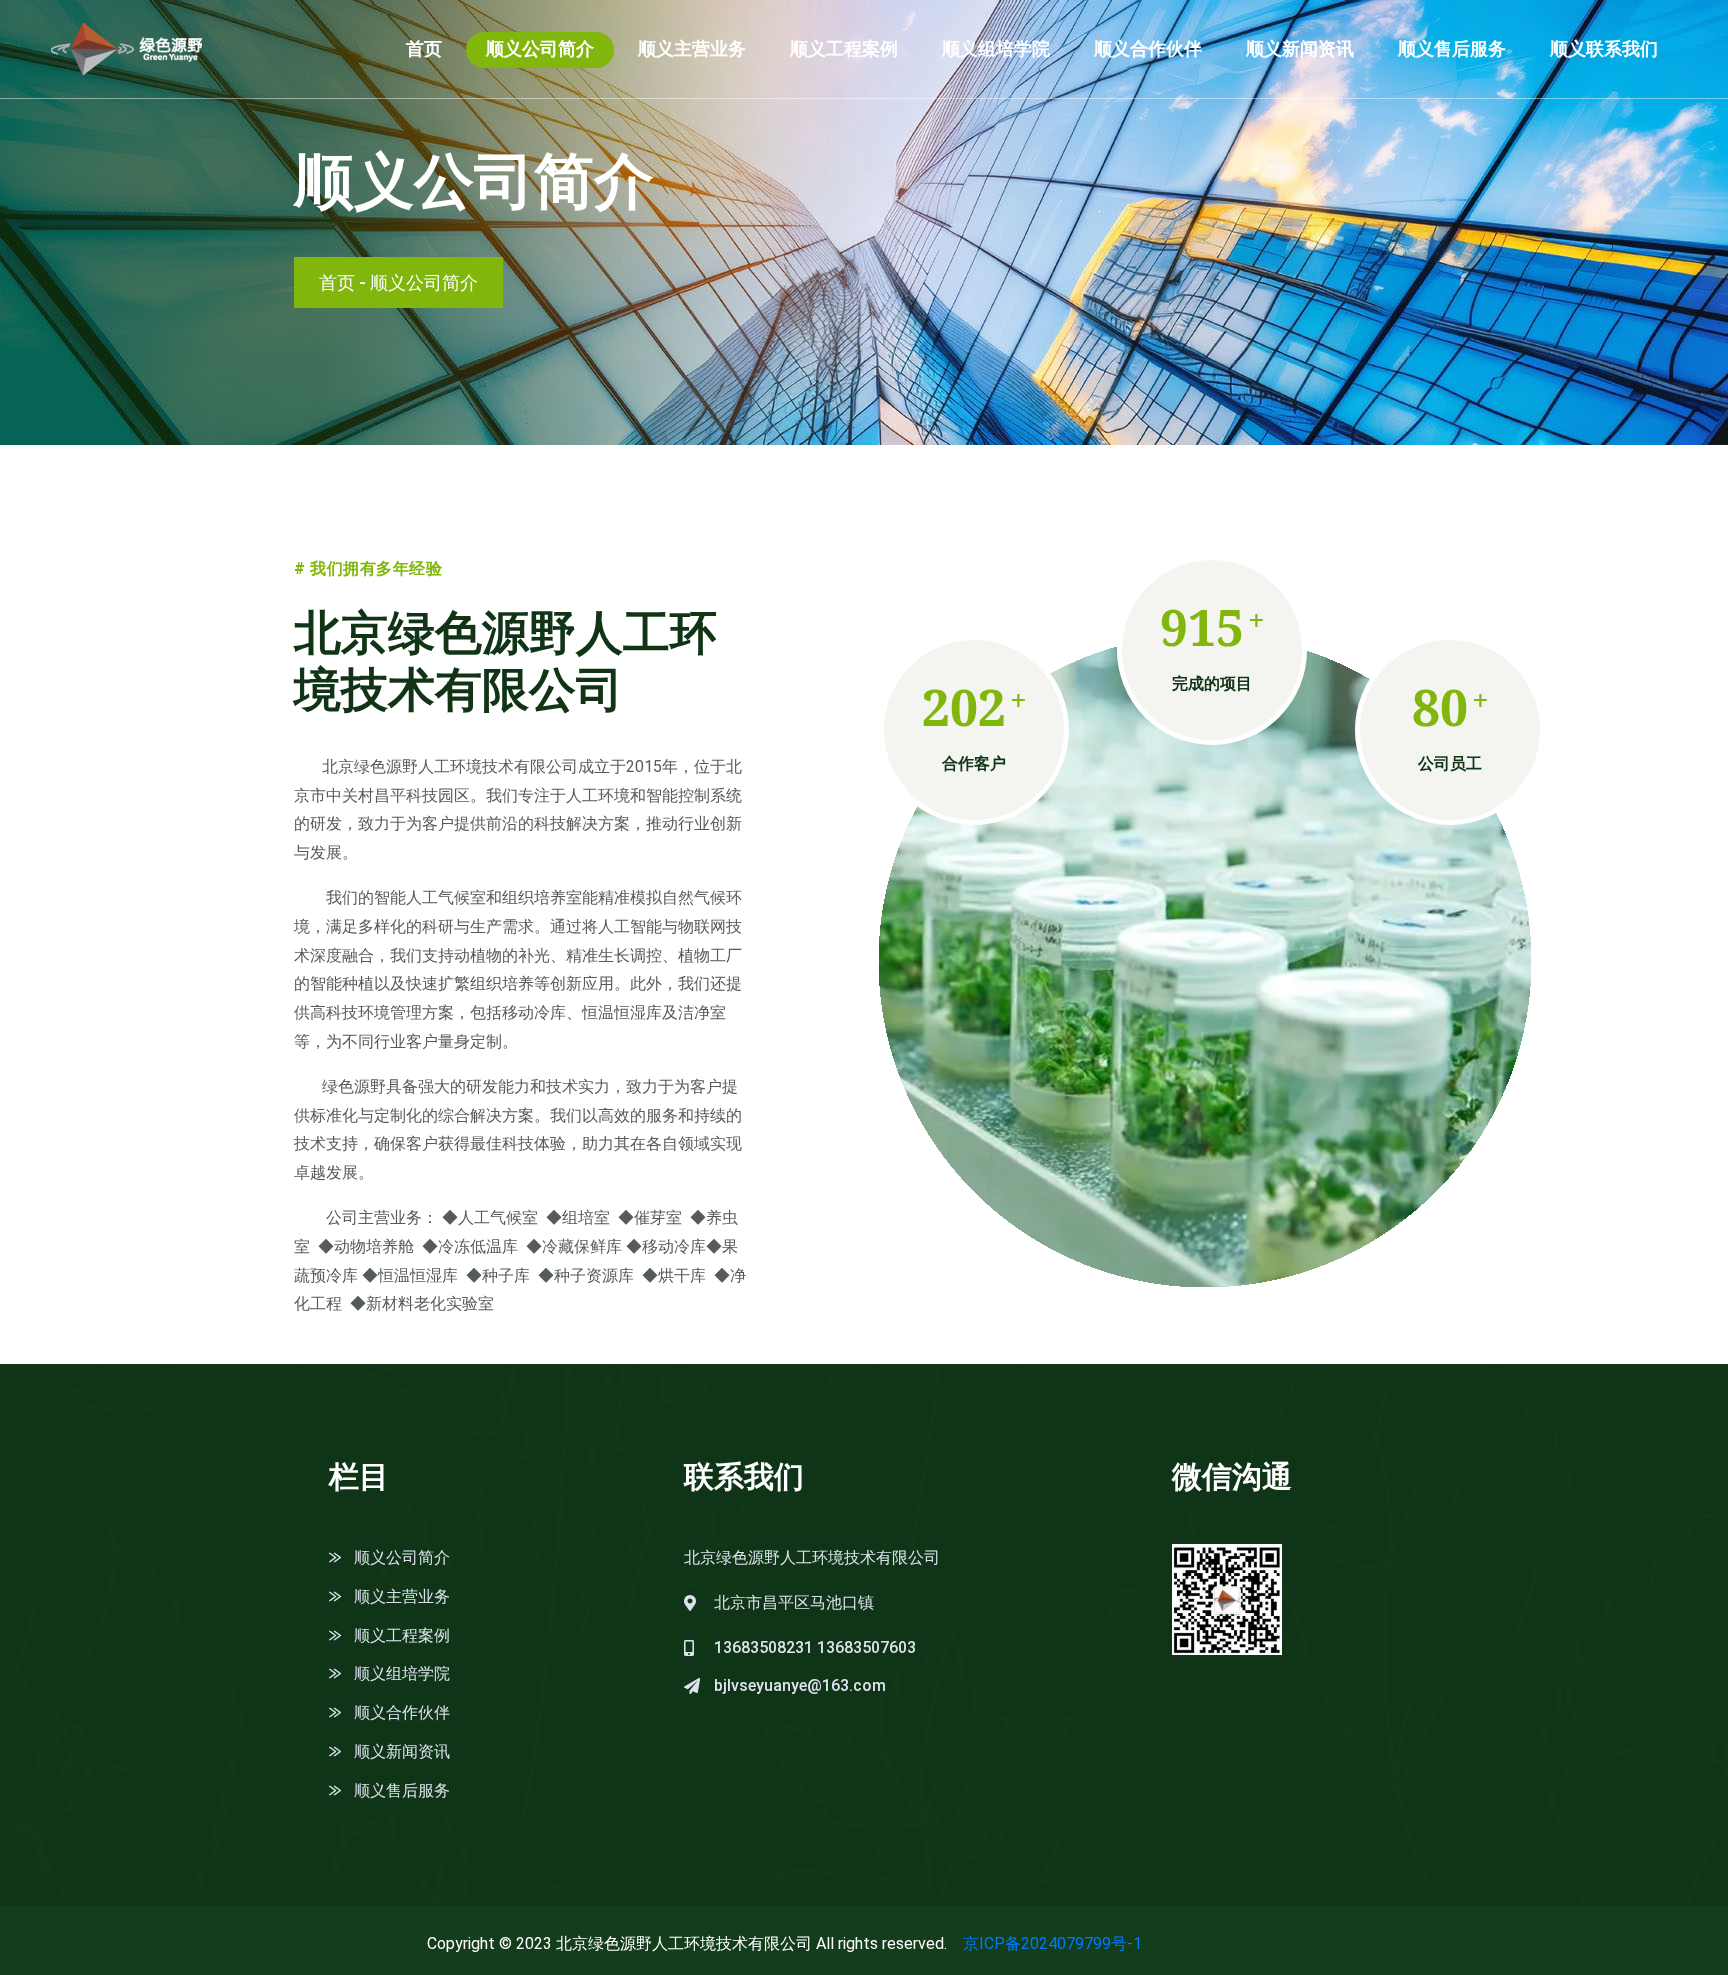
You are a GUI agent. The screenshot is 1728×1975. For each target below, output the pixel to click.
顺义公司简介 (540, 48)
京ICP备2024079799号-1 (1052, 1943)
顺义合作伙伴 (1148, 48)
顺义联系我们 (1604, 48)
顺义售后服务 (1452, 48)
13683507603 (866, 1647)
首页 (424, 48)
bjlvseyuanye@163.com (800, 1685)
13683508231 (763, 1647)
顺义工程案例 (844, 48)
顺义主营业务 (692, 48)
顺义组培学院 (996, 48)
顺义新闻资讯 (1300, 48)
